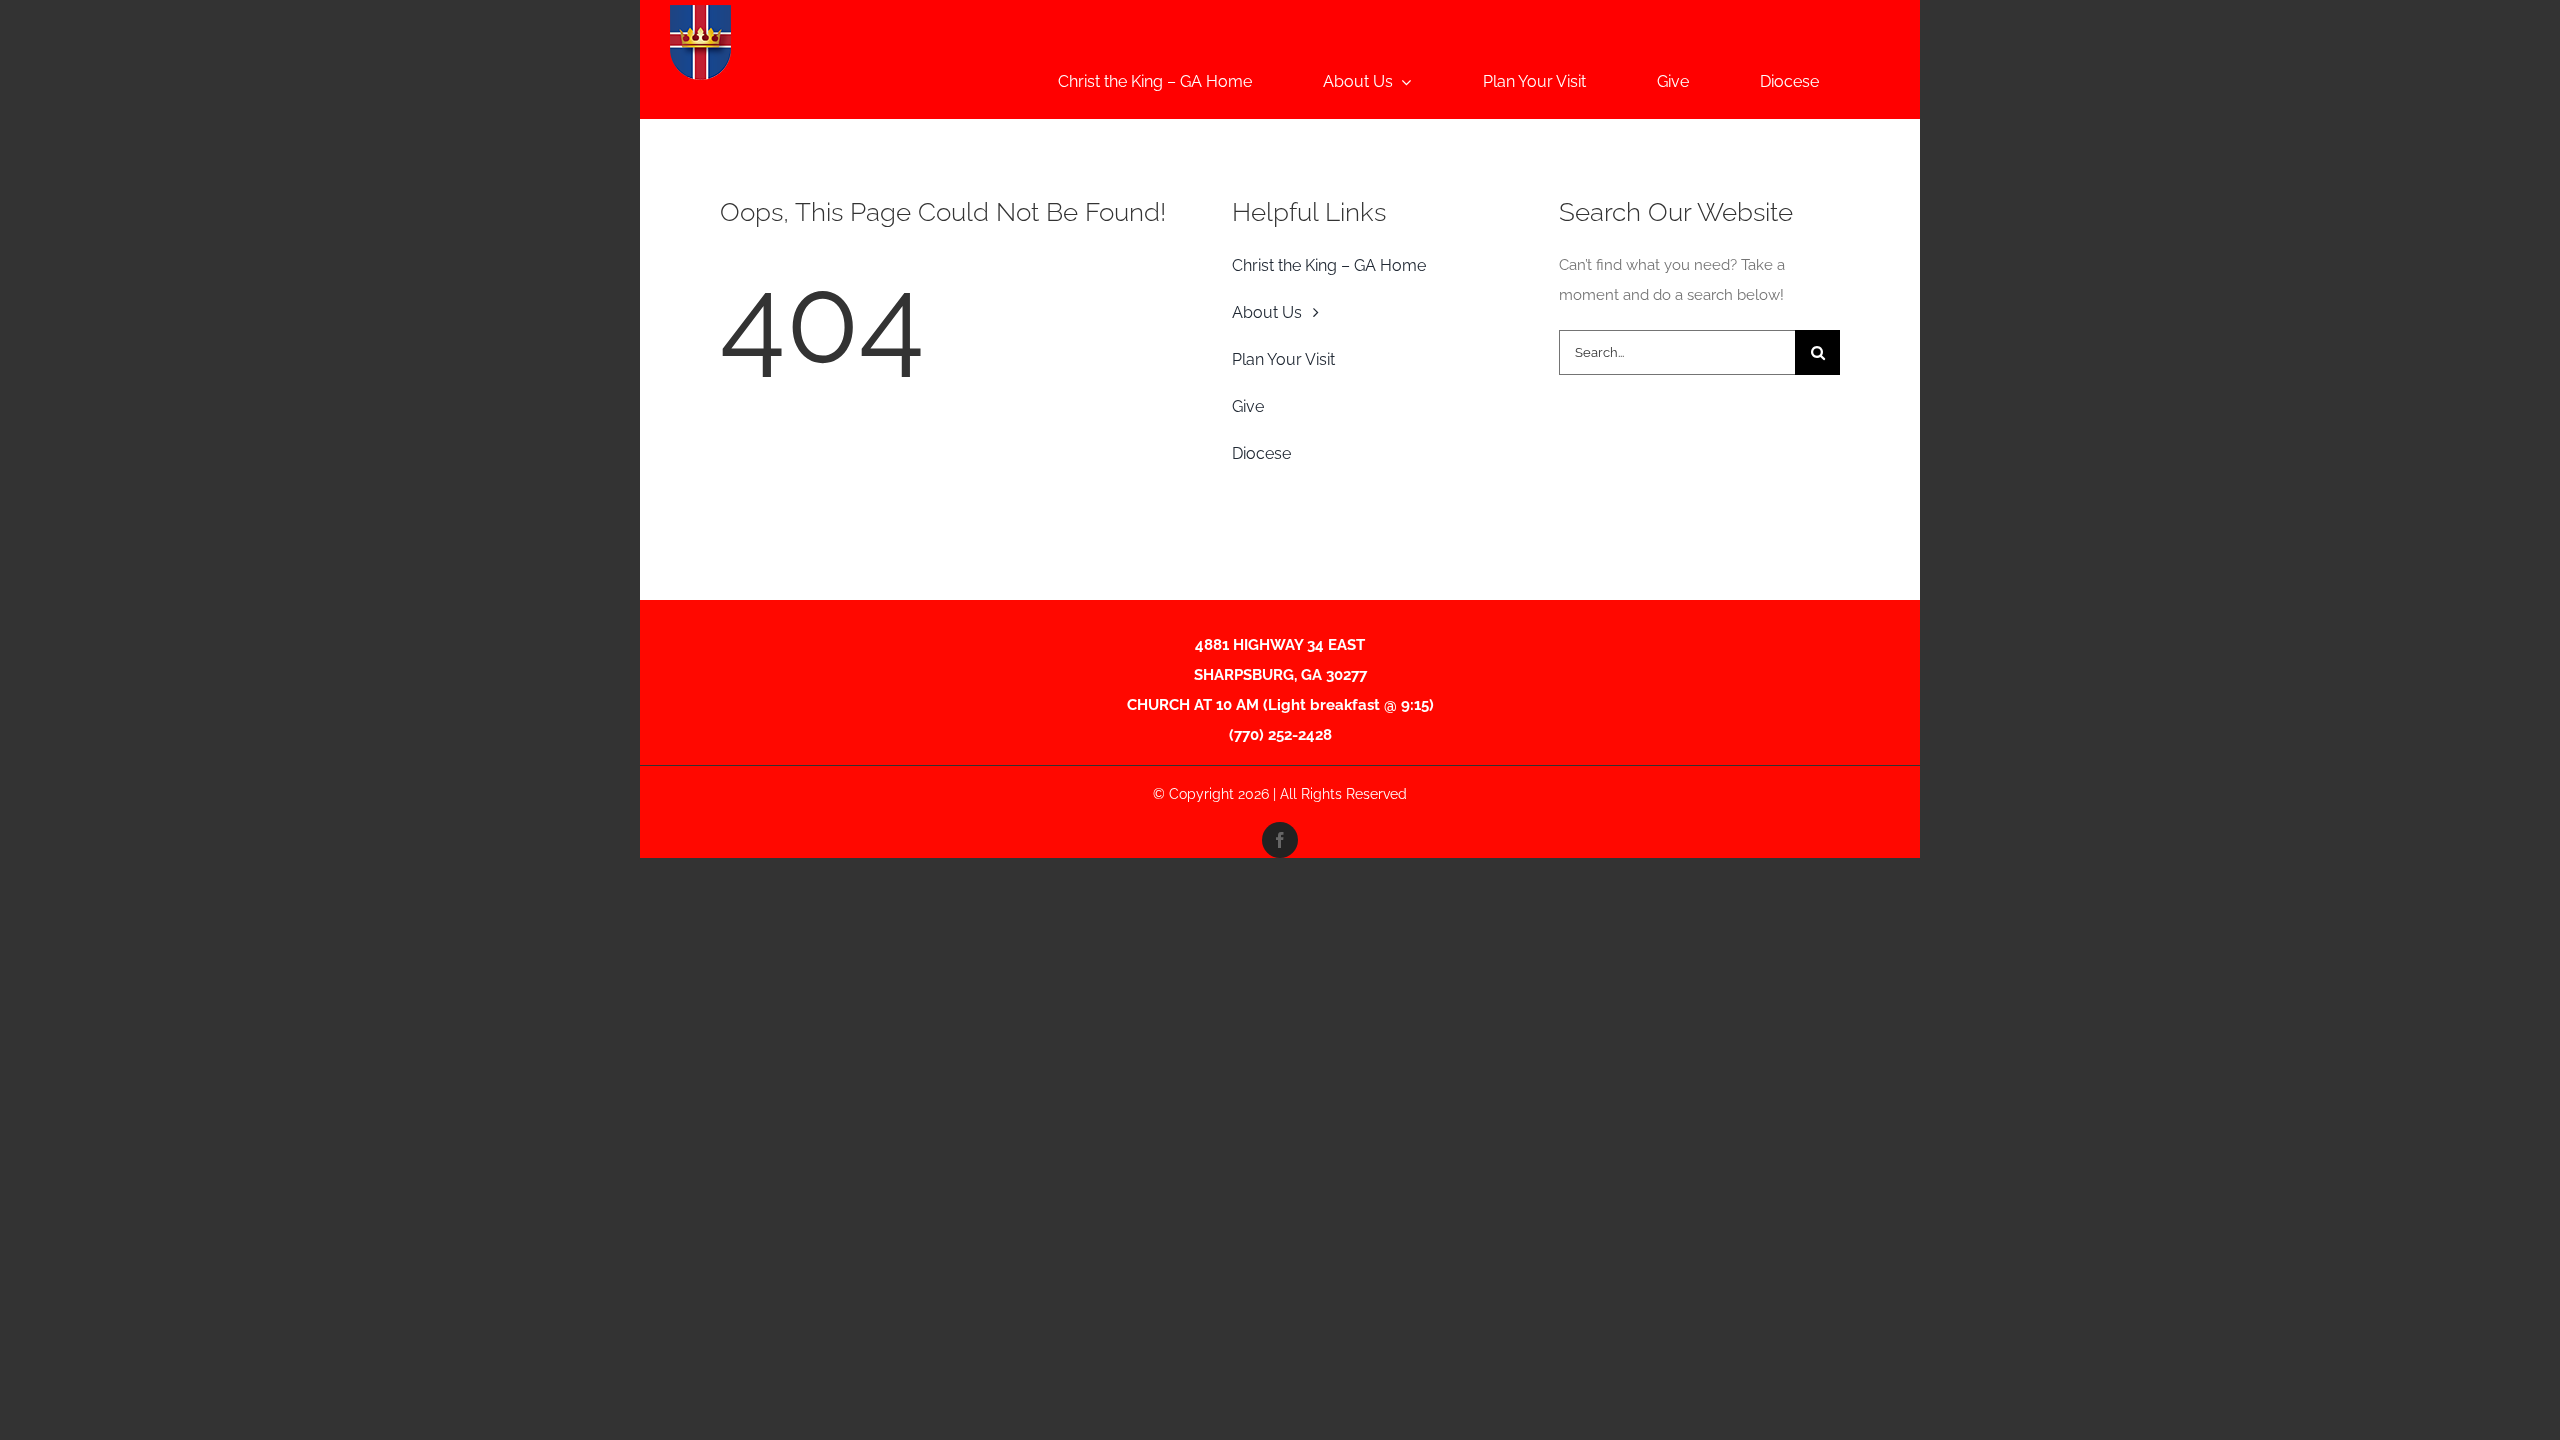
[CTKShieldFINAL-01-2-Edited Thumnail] (700, 12)
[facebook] (1280, 840)
